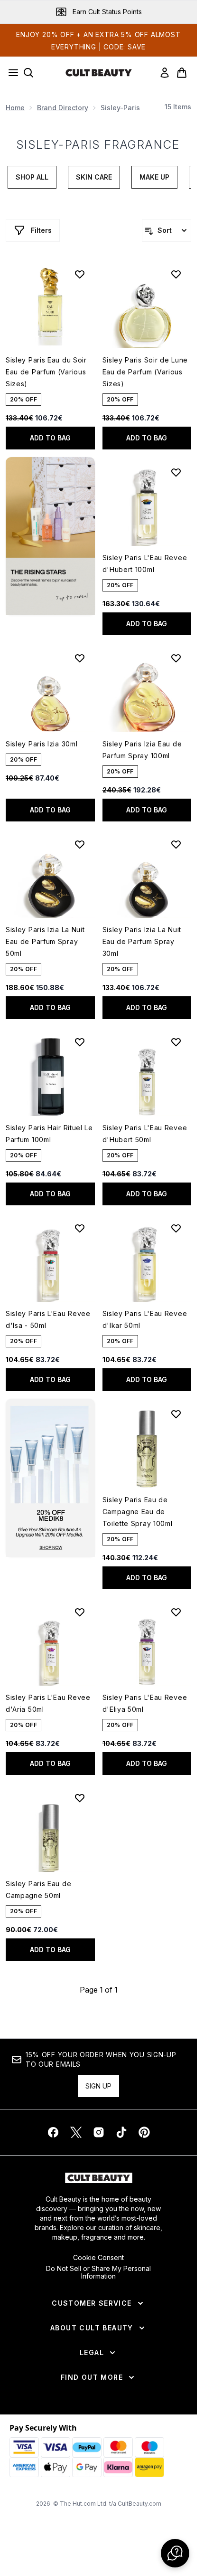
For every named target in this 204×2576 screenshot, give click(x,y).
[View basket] (182, 73)
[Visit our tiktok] (121, 2132)
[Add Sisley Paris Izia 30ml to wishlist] (80, 658)
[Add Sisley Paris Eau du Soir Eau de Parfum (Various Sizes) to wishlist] (80, 274)
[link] (165, 73)
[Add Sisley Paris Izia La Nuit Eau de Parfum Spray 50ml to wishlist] (80, 844)
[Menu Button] (10, 73)
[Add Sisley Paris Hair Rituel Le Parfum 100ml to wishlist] (80, 1042)
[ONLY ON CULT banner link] (50, 1478)
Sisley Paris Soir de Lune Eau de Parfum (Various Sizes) (145, 372)
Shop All (32, 177)
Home (15, 108)
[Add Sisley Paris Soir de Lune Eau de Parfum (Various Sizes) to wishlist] (176, 274)
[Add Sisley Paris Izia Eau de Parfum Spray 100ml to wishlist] (176, 658)
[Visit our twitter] (76, 2132)
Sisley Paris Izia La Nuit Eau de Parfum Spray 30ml (142, 941)
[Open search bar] (28, 73)
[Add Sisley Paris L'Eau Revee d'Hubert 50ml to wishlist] (176, 1042)
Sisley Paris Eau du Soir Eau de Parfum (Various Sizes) (46, 372)
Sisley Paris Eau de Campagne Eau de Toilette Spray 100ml (138, 1512)
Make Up (154, 177)
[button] (50, 536)
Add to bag (50, 438)
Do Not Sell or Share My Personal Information (98, 2272)
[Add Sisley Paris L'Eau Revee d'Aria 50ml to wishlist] (80, 1612)
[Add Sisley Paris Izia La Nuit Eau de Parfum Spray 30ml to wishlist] (176, 844)
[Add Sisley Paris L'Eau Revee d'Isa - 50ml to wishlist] (80, 1228)
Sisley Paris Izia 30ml (42, 744)
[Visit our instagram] (99, 2132)
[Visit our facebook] (53, 2132)
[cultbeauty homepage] (99, 73)
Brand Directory (63, 108)
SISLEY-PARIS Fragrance (98, 145)
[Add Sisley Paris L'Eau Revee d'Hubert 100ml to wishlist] (176, 472)
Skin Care (94, 177)
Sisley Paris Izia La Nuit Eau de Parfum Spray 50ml (45, 941)
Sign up (98, 2086)
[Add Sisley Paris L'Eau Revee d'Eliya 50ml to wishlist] (176, 1612)
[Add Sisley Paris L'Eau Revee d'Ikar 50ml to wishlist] (176, 1228)
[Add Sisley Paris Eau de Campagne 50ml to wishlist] (80, 1798)
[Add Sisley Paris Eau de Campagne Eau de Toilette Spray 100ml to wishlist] (176, 1414)
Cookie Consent (98, 2258)
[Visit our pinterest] (144, 2132)
